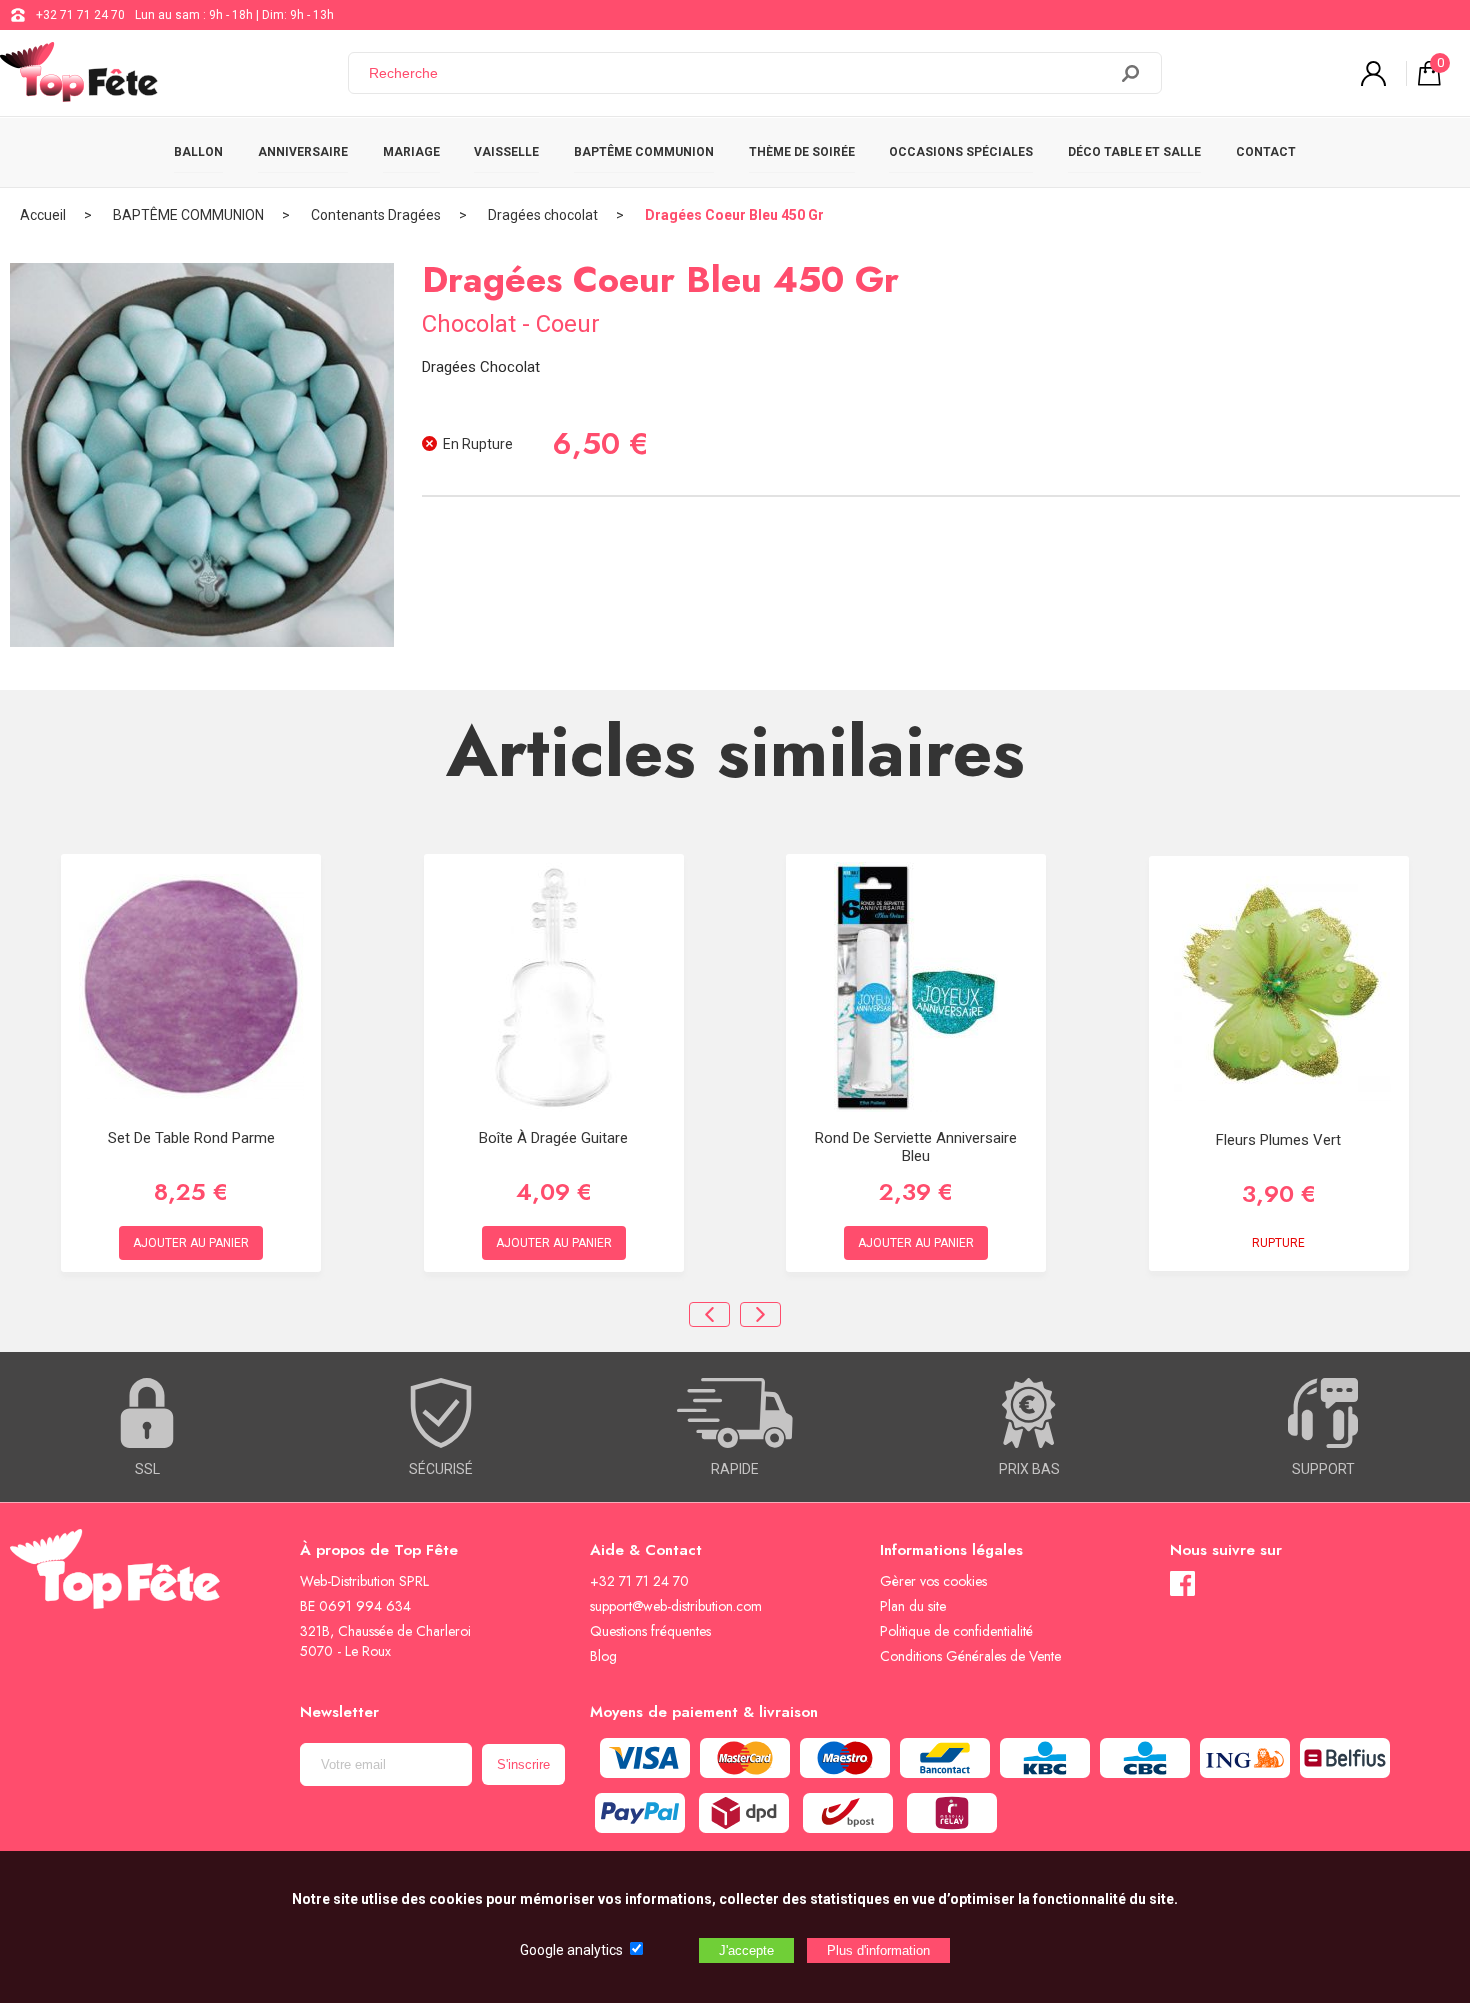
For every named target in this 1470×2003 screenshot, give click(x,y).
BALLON (198, 152)
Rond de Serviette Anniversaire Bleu (916, 1147)
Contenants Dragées (376, 215)
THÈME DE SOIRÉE (802, 152)
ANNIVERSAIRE (303, 152)
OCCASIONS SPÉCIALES (961, 152)
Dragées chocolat (543, 215)
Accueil (43, 215)
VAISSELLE (506, 152)
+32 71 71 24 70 (80, 15)
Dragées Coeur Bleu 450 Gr (734, 215)
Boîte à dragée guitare (553, 1138)
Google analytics (571, 1950)
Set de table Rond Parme (191, 1138)
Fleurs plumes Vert (1278, 1140)
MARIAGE (411, 152)
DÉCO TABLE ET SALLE (1134, 152)
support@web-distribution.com (676, 1606)
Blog (603, 1656)
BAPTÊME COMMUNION (644, 152)
